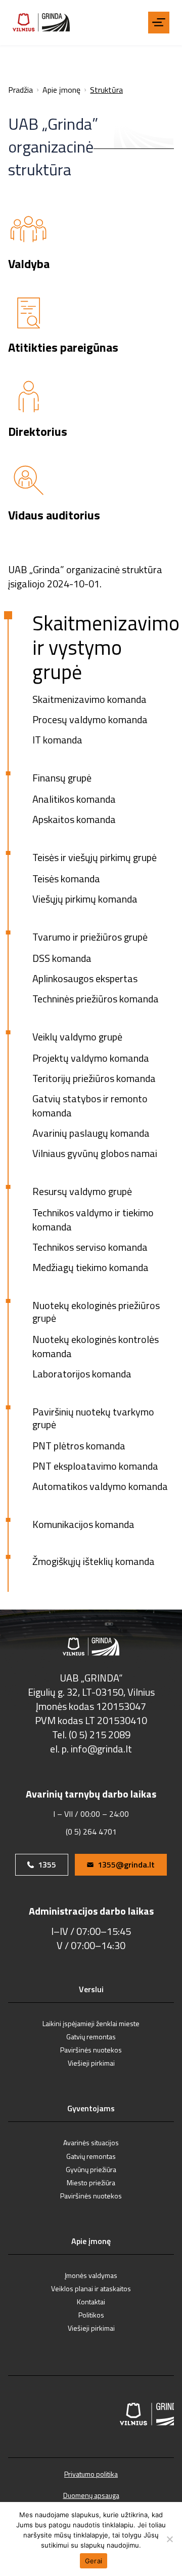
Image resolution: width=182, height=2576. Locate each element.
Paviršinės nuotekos (91, 2050)
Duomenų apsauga (91, 2495)
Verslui (91, 1990)
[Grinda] (41, 22)
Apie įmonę (61, 90)
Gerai (94, 2561)
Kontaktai (91, 2302)
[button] (159, 22)
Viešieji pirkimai (91, 2063)
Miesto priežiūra (91, 2182)
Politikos (91, 2315)
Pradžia (20, 90)
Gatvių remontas (91, 2037)
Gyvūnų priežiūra (91, 2169)
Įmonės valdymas (91, 2275)
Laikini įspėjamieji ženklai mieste (91, 2023)
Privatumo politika (91, 2474)
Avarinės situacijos (91, 2142)
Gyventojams (91, 2109)
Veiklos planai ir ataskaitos (91, 2288)
